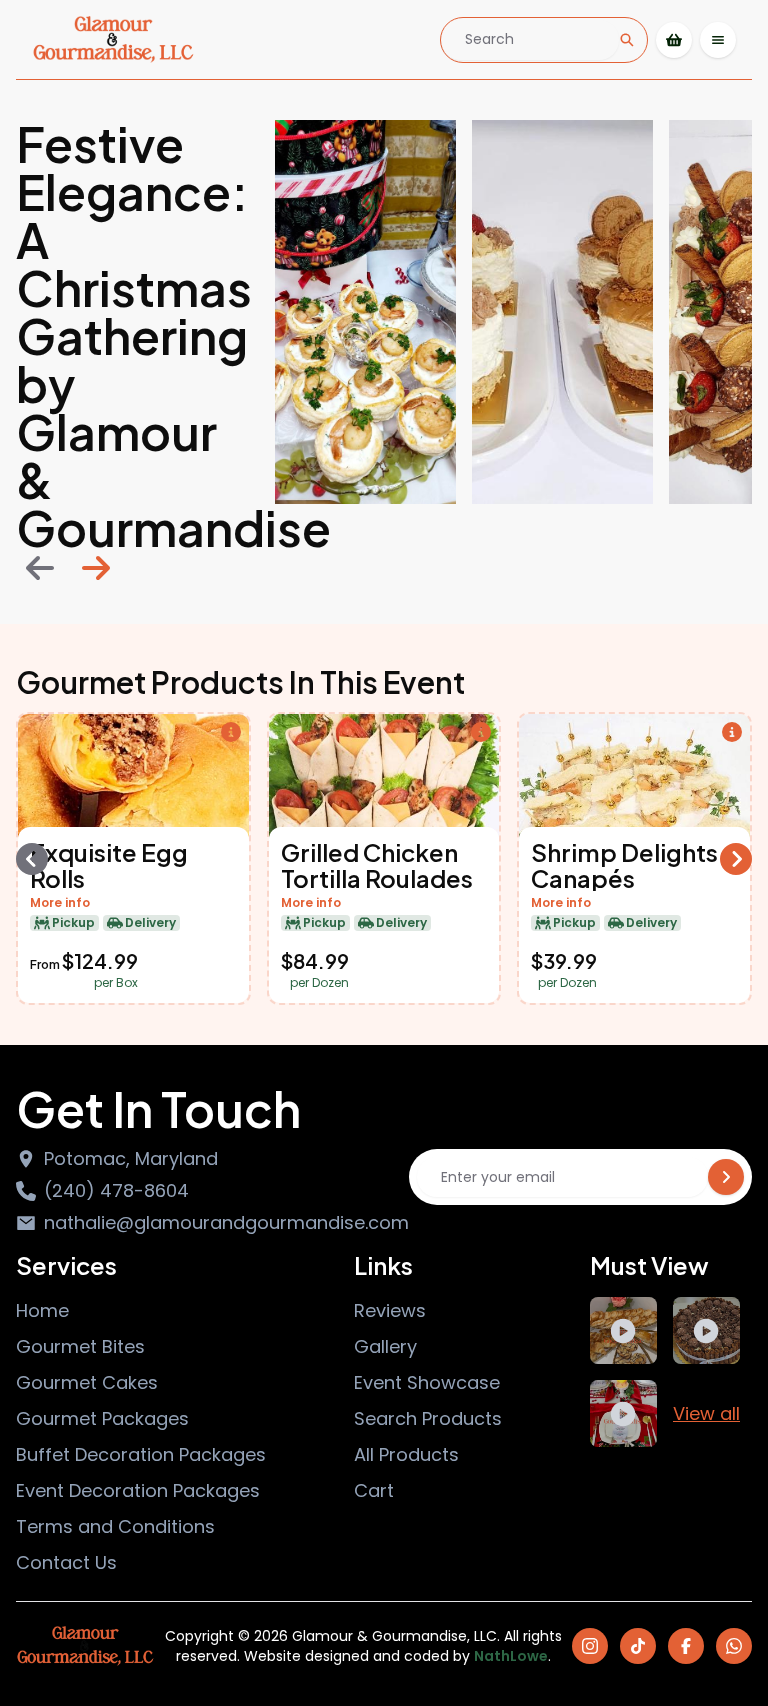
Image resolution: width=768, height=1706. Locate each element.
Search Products (428, 1418)
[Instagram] (590, 1646)
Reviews (390, 1310)
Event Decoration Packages (138, 1490)
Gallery (385, 1346)
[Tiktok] (638, 1646)
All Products (406, 1454)
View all (706, 1413)
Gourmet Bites (80, 1346)
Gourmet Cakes (87, 1382)
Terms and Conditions (115, 1526)
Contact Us (66, 1562)
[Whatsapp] (734, 1646)
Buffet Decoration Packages (141, 1454)
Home (42, 1310)
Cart (374, 1490)
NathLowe (511, 1656)
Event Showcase (427, 1382)
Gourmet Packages (102, 1418)
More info (60, 903)
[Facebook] (686, 1646)
